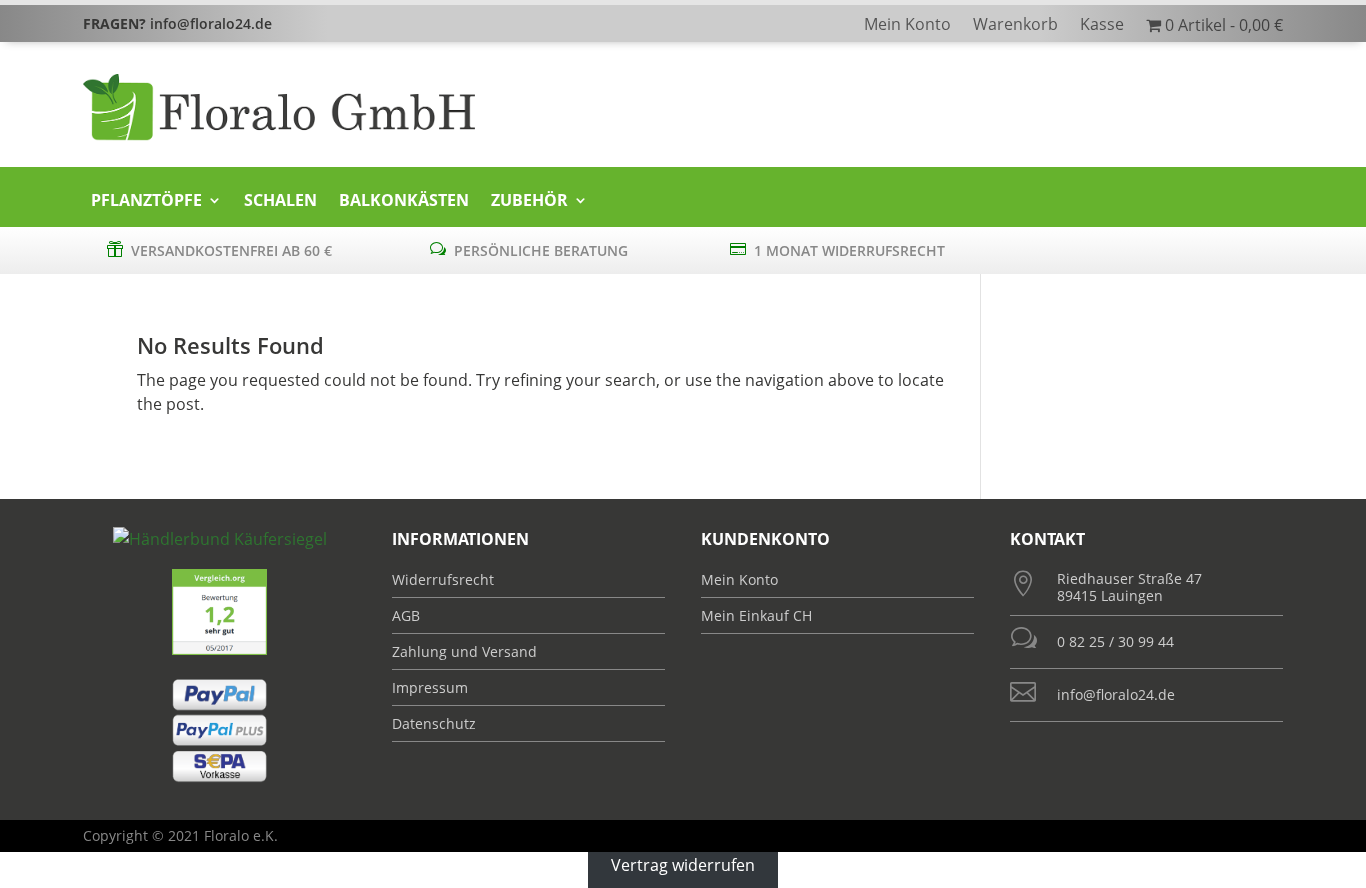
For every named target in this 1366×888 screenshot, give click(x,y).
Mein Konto (907, 26)
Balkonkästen (404, 201)
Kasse (1102, 26)
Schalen (280, 201)
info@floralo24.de (1116, 694)
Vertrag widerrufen (683, 864)
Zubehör (529, 201)
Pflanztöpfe (146, 201)
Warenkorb (1015, 26)
